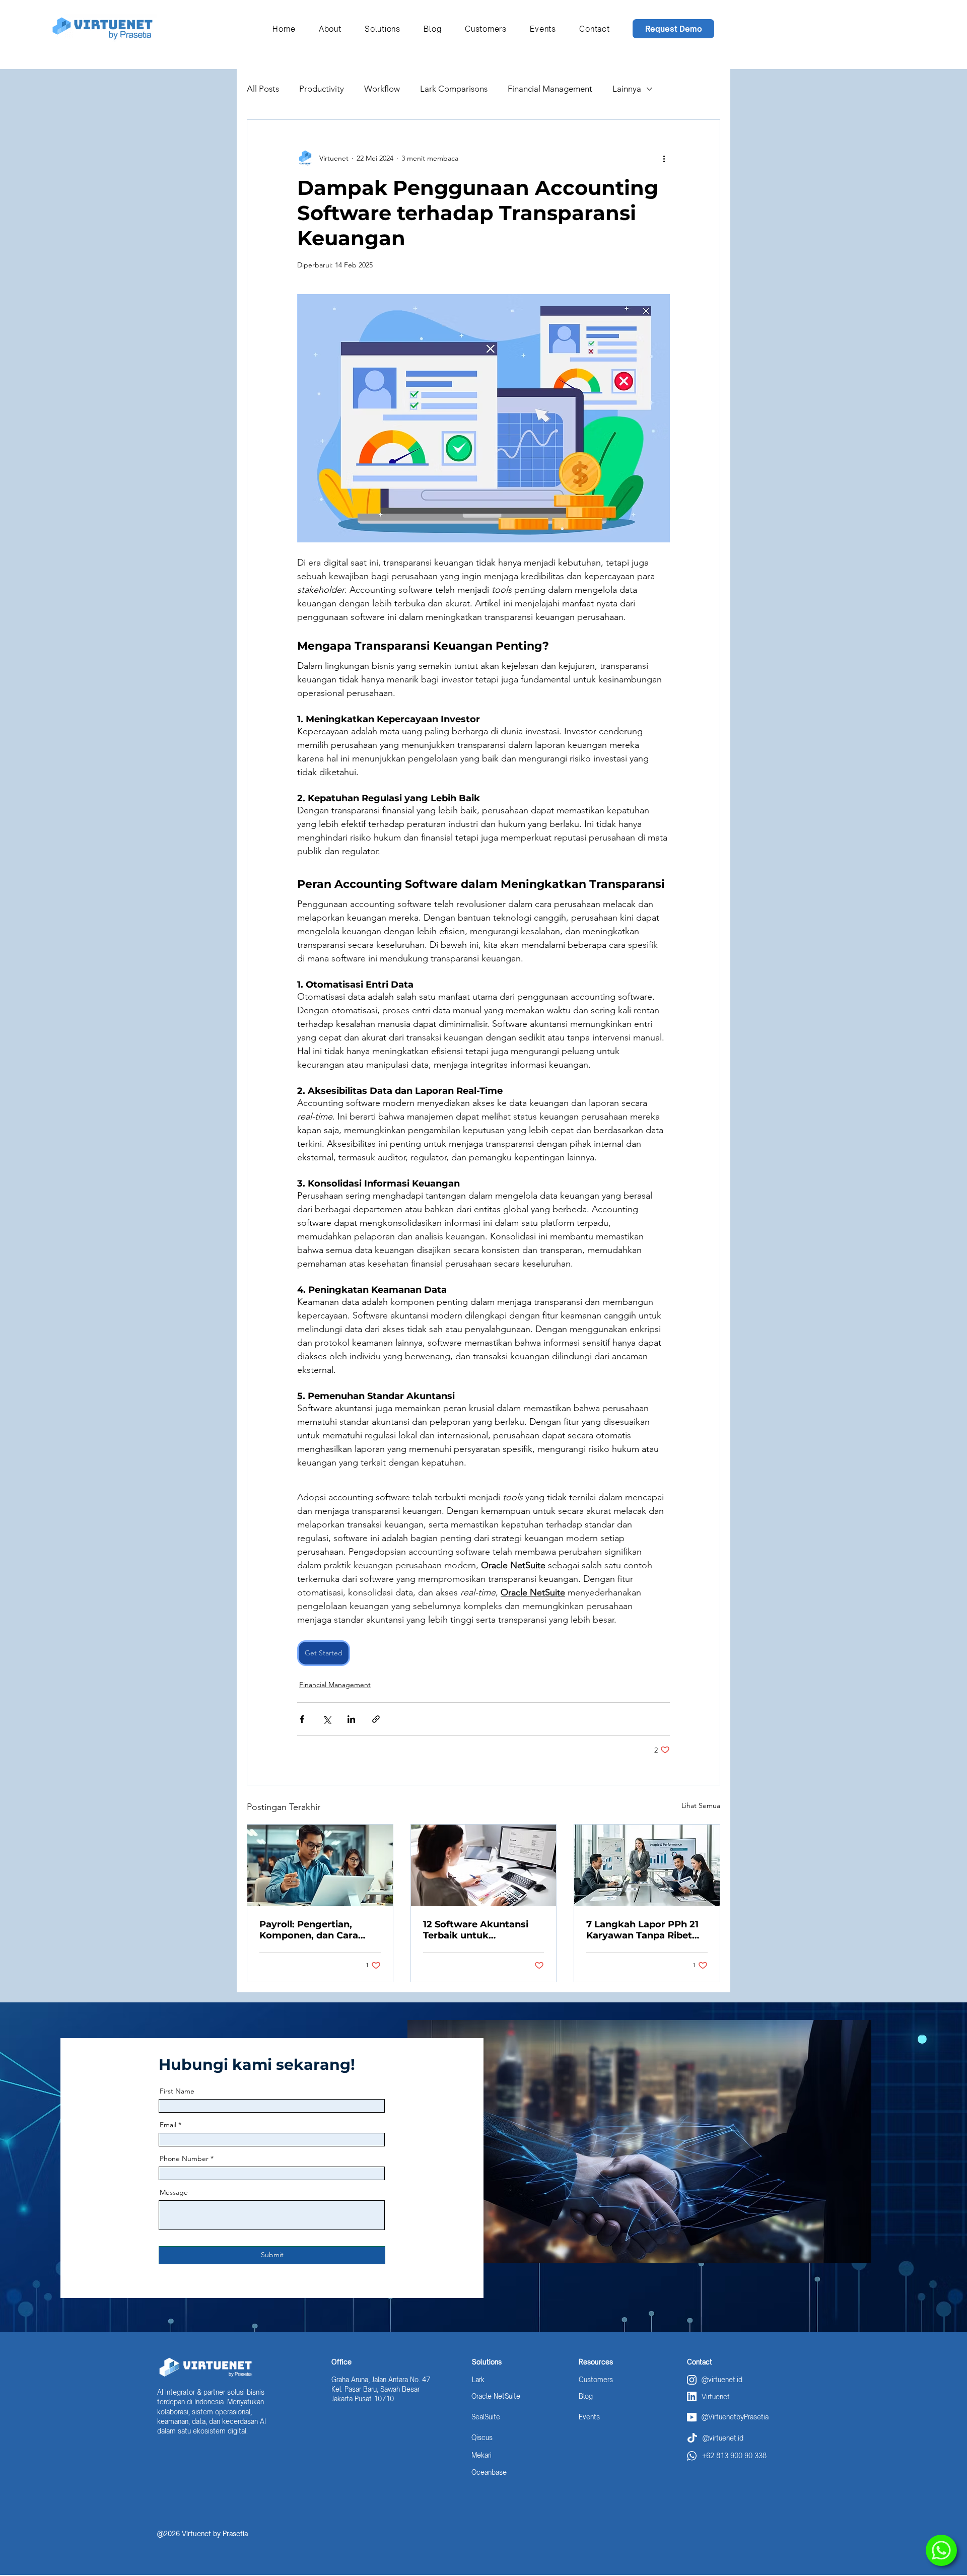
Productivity (322, 89)
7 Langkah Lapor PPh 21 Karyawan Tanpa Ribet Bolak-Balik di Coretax (642, 1930)
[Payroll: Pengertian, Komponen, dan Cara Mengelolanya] (320, 1865)
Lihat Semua (701, 1805)
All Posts (263, 89)
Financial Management (550, 89)
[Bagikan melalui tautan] (376, 1719)
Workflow (382, 89)
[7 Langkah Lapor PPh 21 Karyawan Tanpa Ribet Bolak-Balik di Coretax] (647, 1865)
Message (174, 2192)
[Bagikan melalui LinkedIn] (351, 1719)
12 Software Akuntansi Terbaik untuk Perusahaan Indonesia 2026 (476, 1930)
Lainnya (627, 89)
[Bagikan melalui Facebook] (302, 1719)
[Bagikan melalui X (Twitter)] (327, 1719)
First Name (177, 2091)
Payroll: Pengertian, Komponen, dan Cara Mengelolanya (309, 1930)
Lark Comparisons (454, 89)
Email (168, 2125)
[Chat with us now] (941, 2550)
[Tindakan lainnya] (664, 158)
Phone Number (184, 2159)
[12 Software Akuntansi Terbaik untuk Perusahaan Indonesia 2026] (484, 1865)
